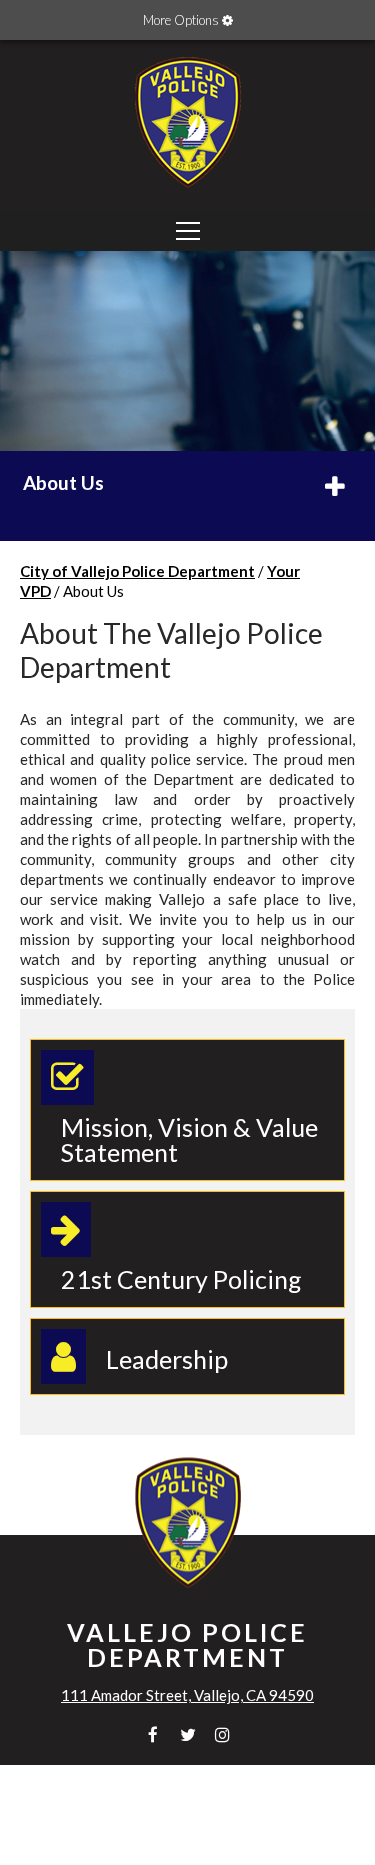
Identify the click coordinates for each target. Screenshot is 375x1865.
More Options (182, 20)
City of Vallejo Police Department (137, 571)
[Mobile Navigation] (187, 231)
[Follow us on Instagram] (222, 1734)
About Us (63, 482)
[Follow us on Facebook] (152, 1734)
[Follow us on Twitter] (187, 1734)
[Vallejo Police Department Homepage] (188, 190)
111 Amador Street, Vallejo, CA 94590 (187, 1695)
